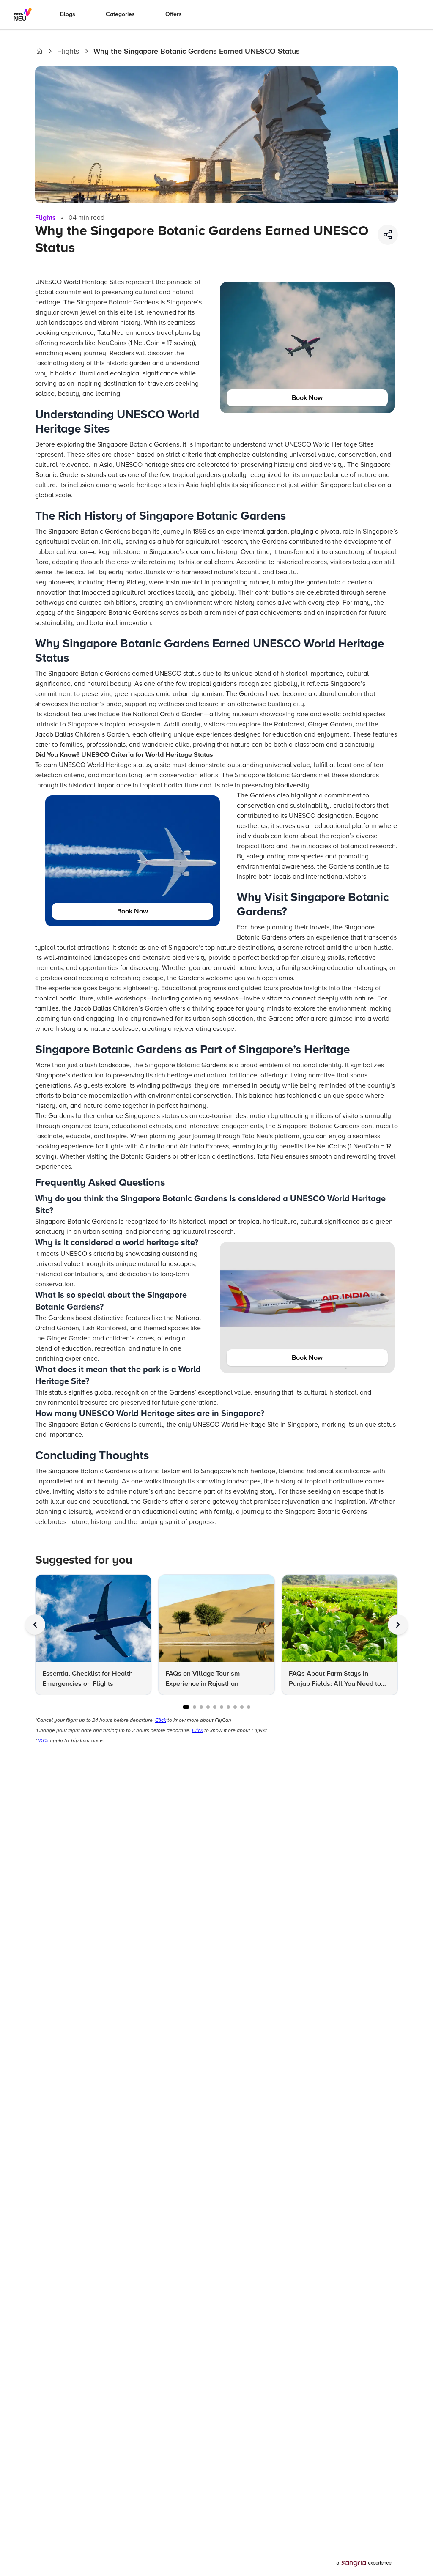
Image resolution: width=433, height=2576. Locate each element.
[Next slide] (398, 1625)
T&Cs (43, 1741)
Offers (174, 14)
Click (161, 1720)
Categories (120, 14)
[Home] (39, 51)
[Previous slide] (35, 1625)
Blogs (68, 14)
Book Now (307, 398)
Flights (68, 51)
